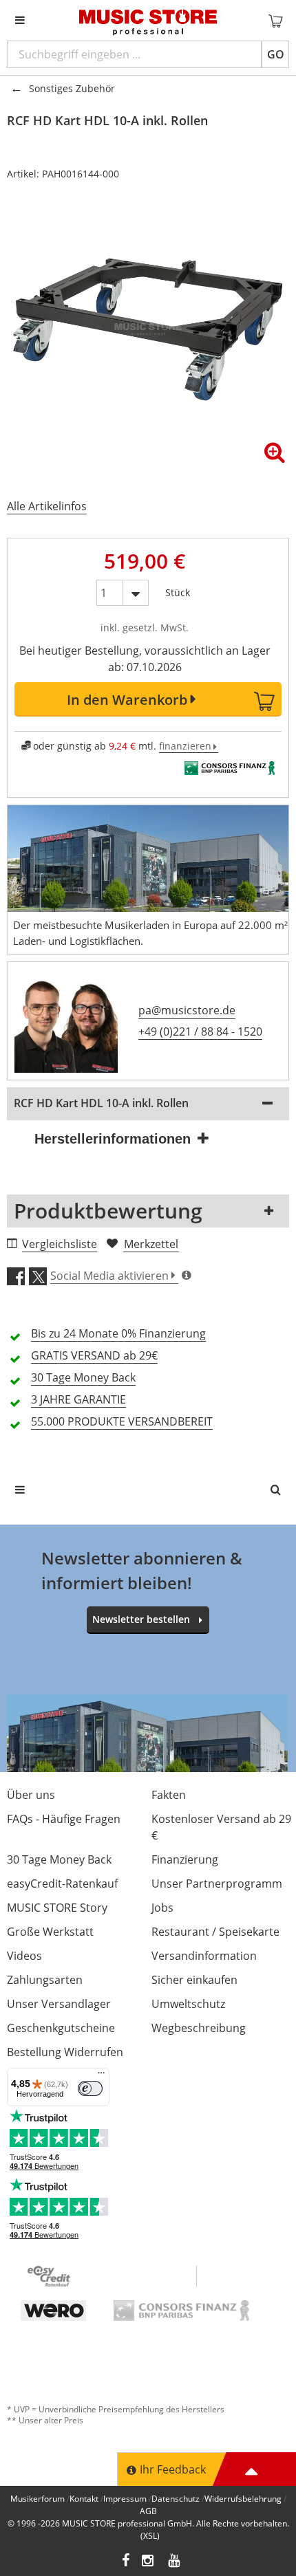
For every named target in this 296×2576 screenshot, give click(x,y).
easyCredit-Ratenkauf (62, 1884)
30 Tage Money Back (59, 1859)
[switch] (90, 2088)
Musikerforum (38, 2499)
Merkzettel (151, 1244)
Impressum (125, 2499)
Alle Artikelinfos (47, 506)
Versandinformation (204, 1956)
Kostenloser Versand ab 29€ (221, 1827)
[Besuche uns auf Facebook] (126, 2562)
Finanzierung (185, 1859)
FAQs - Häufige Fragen (64, 1819)
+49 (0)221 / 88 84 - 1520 (200, 1032)
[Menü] (101, 2076)
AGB (148, 2511)
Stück (178, 590)
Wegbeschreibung (199, 2028)
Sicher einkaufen (194, 1980)
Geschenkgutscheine (61, 2028)
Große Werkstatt (50, 1932)
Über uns (31, 1795)
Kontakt (84, 2499)
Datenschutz (176, 2499)
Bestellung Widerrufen (65, 2052)
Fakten (169, 1795)
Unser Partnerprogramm (217, 1884)
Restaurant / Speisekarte (215, 1932)
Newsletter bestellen (141, 1619)
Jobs (162, 1908)
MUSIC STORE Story (57, 1908)
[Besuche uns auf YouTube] (175, 2562)
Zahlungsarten (45, 1980)
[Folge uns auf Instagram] (149, 2562)
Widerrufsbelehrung (243, 2499)
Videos (24, 1956)
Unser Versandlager (59, 2004)
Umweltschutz (188, 2004)
